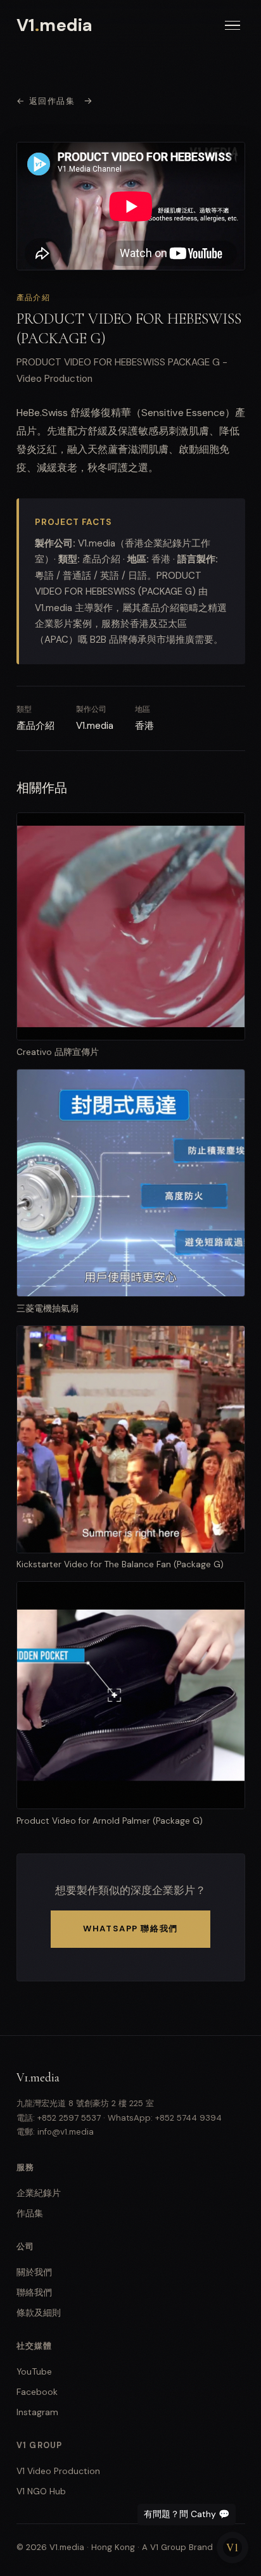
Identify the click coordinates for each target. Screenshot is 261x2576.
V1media (55, 25)
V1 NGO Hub (41, 2491)
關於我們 (34, 2272)
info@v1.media (66, 2132)
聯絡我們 (34, 2292)
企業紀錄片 (39, 2193)
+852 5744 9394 (188, 2118)
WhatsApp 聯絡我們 (130, 1929)
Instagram (37, 2412)
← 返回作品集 (46, 101)
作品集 (30, 2213)
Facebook (37, 2392)
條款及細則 (39, 2313)
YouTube (34, 2371)
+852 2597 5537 (69, 2118)
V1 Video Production (58, 2471)
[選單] (232, 26)
